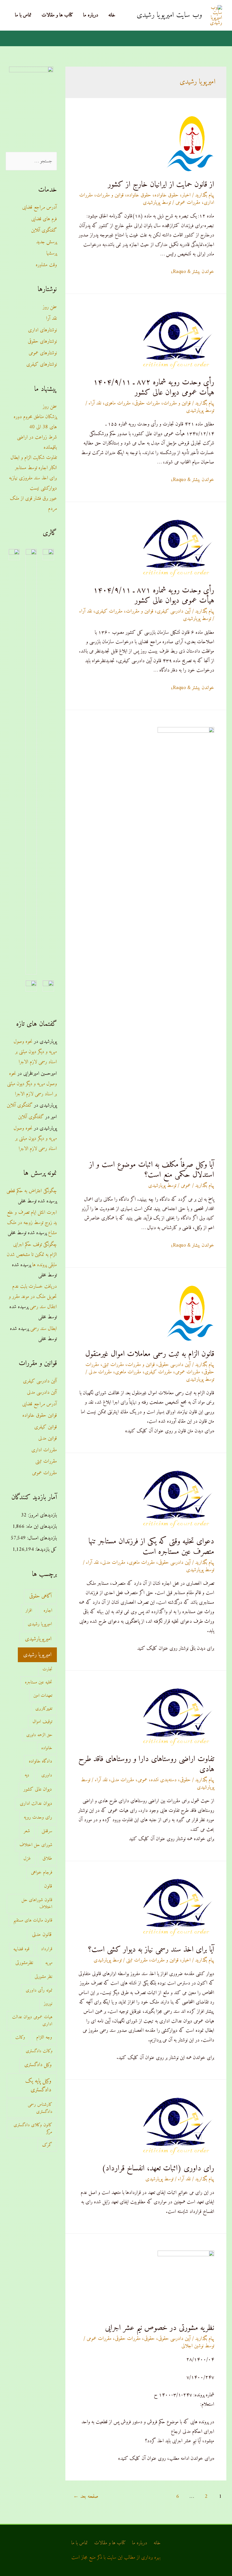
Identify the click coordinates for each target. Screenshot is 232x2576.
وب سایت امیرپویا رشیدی (169, 15)
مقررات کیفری (109, 611)
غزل (27, 1859)
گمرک (47, 2145)
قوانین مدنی (48, 1438)
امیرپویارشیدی (38, 1639)
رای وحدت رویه (38, 1817)
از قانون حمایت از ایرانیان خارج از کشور (161, 185)
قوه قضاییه (21, 1949)
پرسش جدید (47, 242)
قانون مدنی (42, 1935)
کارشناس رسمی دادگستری (40, 2108)
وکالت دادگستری (39, 2051)
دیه (27, 1775)
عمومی (186, 1186)
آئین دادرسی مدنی (42, 1392)
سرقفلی (47, 1831)
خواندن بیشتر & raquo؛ (193, 272)
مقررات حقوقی (147, 403)
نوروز (48, 2004)
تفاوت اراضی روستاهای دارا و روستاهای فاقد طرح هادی (146, 1764)
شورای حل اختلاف (36, 1845)
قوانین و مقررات (110, 195)
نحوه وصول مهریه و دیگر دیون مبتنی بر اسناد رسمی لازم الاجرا (35, 1052)
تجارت (47, 1669)
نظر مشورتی (43, 1977)
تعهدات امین (43, 1696)
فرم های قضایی (44, 219)
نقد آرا (51, 318)
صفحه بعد (86, 2496)
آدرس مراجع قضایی (39, 207)
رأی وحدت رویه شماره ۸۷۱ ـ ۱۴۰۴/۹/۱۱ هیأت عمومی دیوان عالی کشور (154, 596)
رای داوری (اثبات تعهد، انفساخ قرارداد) (158, 2169)
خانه (112, 15)
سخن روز (50, 307)
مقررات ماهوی (118, 403)
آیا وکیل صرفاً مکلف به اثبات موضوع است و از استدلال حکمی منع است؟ (152, 1170)
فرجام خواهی (42, 1872)
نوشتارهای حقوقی (42, 341)
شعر (27, 1831)
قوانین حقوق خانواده (40, 1415)
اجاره (48, 1611)
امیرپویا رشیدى (40, 1624)
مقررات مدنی (100, 1372)
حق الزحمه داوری (39, 1735)
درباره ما (91, 15)
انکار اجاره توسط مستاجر (36, 468)
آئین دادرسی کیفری (40, 1381)
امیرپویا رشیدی (37, 1655)
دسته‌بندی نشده (164, 1780)
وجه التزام (44, 2037)
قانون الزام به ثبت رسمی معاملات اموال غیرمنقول (150, 1354)
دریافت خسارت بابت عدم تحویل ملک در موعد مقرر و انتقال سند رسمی (33, 1297)
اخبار (186, 195)
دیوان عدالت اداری (36, 1803)
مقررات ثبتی (113, 1365)
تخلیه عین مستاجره (39, 1682)
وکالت (20, 2037)
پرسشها (52, 253)
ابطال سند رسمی (44, 1329)
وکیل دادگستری (38, 2065)
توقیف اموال (42, 1722)
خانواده (47, 1748)
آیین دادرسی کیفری (174, 611)
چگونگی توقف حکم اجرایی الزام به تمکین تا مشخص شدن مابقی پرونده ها (32, 1255)
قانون (48, 1886)
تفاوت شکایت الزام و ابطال (34, 458)
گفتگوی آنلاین (44, 230)
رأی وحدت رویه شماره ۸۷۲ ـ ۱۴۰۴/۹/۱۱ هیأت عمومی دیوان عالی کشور (154, 388)
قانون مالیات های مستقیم (33, 1920)
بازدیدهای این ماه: (41, 1527)
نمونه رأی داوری (39, 1990)
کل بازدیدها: (45, 1549)
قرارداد (47, 1949)
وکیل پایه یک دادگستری (38, 2085)
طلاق (47, 1859)
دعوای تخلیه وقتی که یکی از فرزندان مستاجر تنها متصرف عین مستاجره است (151, 1547)
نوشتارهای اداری (42, 330)
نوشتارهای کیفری (42, 364)
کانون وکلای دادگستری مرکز (33, 2129)
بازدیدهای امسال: (41, 1538)
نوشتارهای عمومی (43, 353)
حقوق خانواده (167, 195)
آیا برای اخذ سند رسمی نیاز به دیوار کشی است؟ (151, 1950)
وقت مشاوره (46, 265)
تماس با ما (23, 15)
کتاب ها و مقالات (57, 15)
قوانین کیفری (46, 1427)
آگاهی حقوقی (40, 1596)
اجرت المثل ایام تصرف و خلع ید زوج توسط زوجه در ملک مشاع (32, 1223)
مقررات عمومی (188, 203)
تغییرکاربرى (44, 1709)
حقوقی (185, 1780)
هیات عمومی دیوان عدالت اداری (32, 2021)
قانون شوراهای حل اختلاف (37, 1904)
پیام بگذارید (205, 195)
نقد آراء (95, 403)
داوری (47, 1775)
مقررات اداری (44, 1450)
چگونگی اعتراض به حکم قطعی (32, 1191)
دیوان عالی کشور (38, 1789)
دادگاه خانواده (40, 1761)
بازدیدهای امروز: (42, 1515)
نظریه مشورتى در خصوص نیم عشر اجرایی (160, 2328)
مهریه (49, 1963)
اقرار (29, 1611)
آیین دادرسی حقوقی (174, 1365)
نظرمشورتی (24, 1963)
